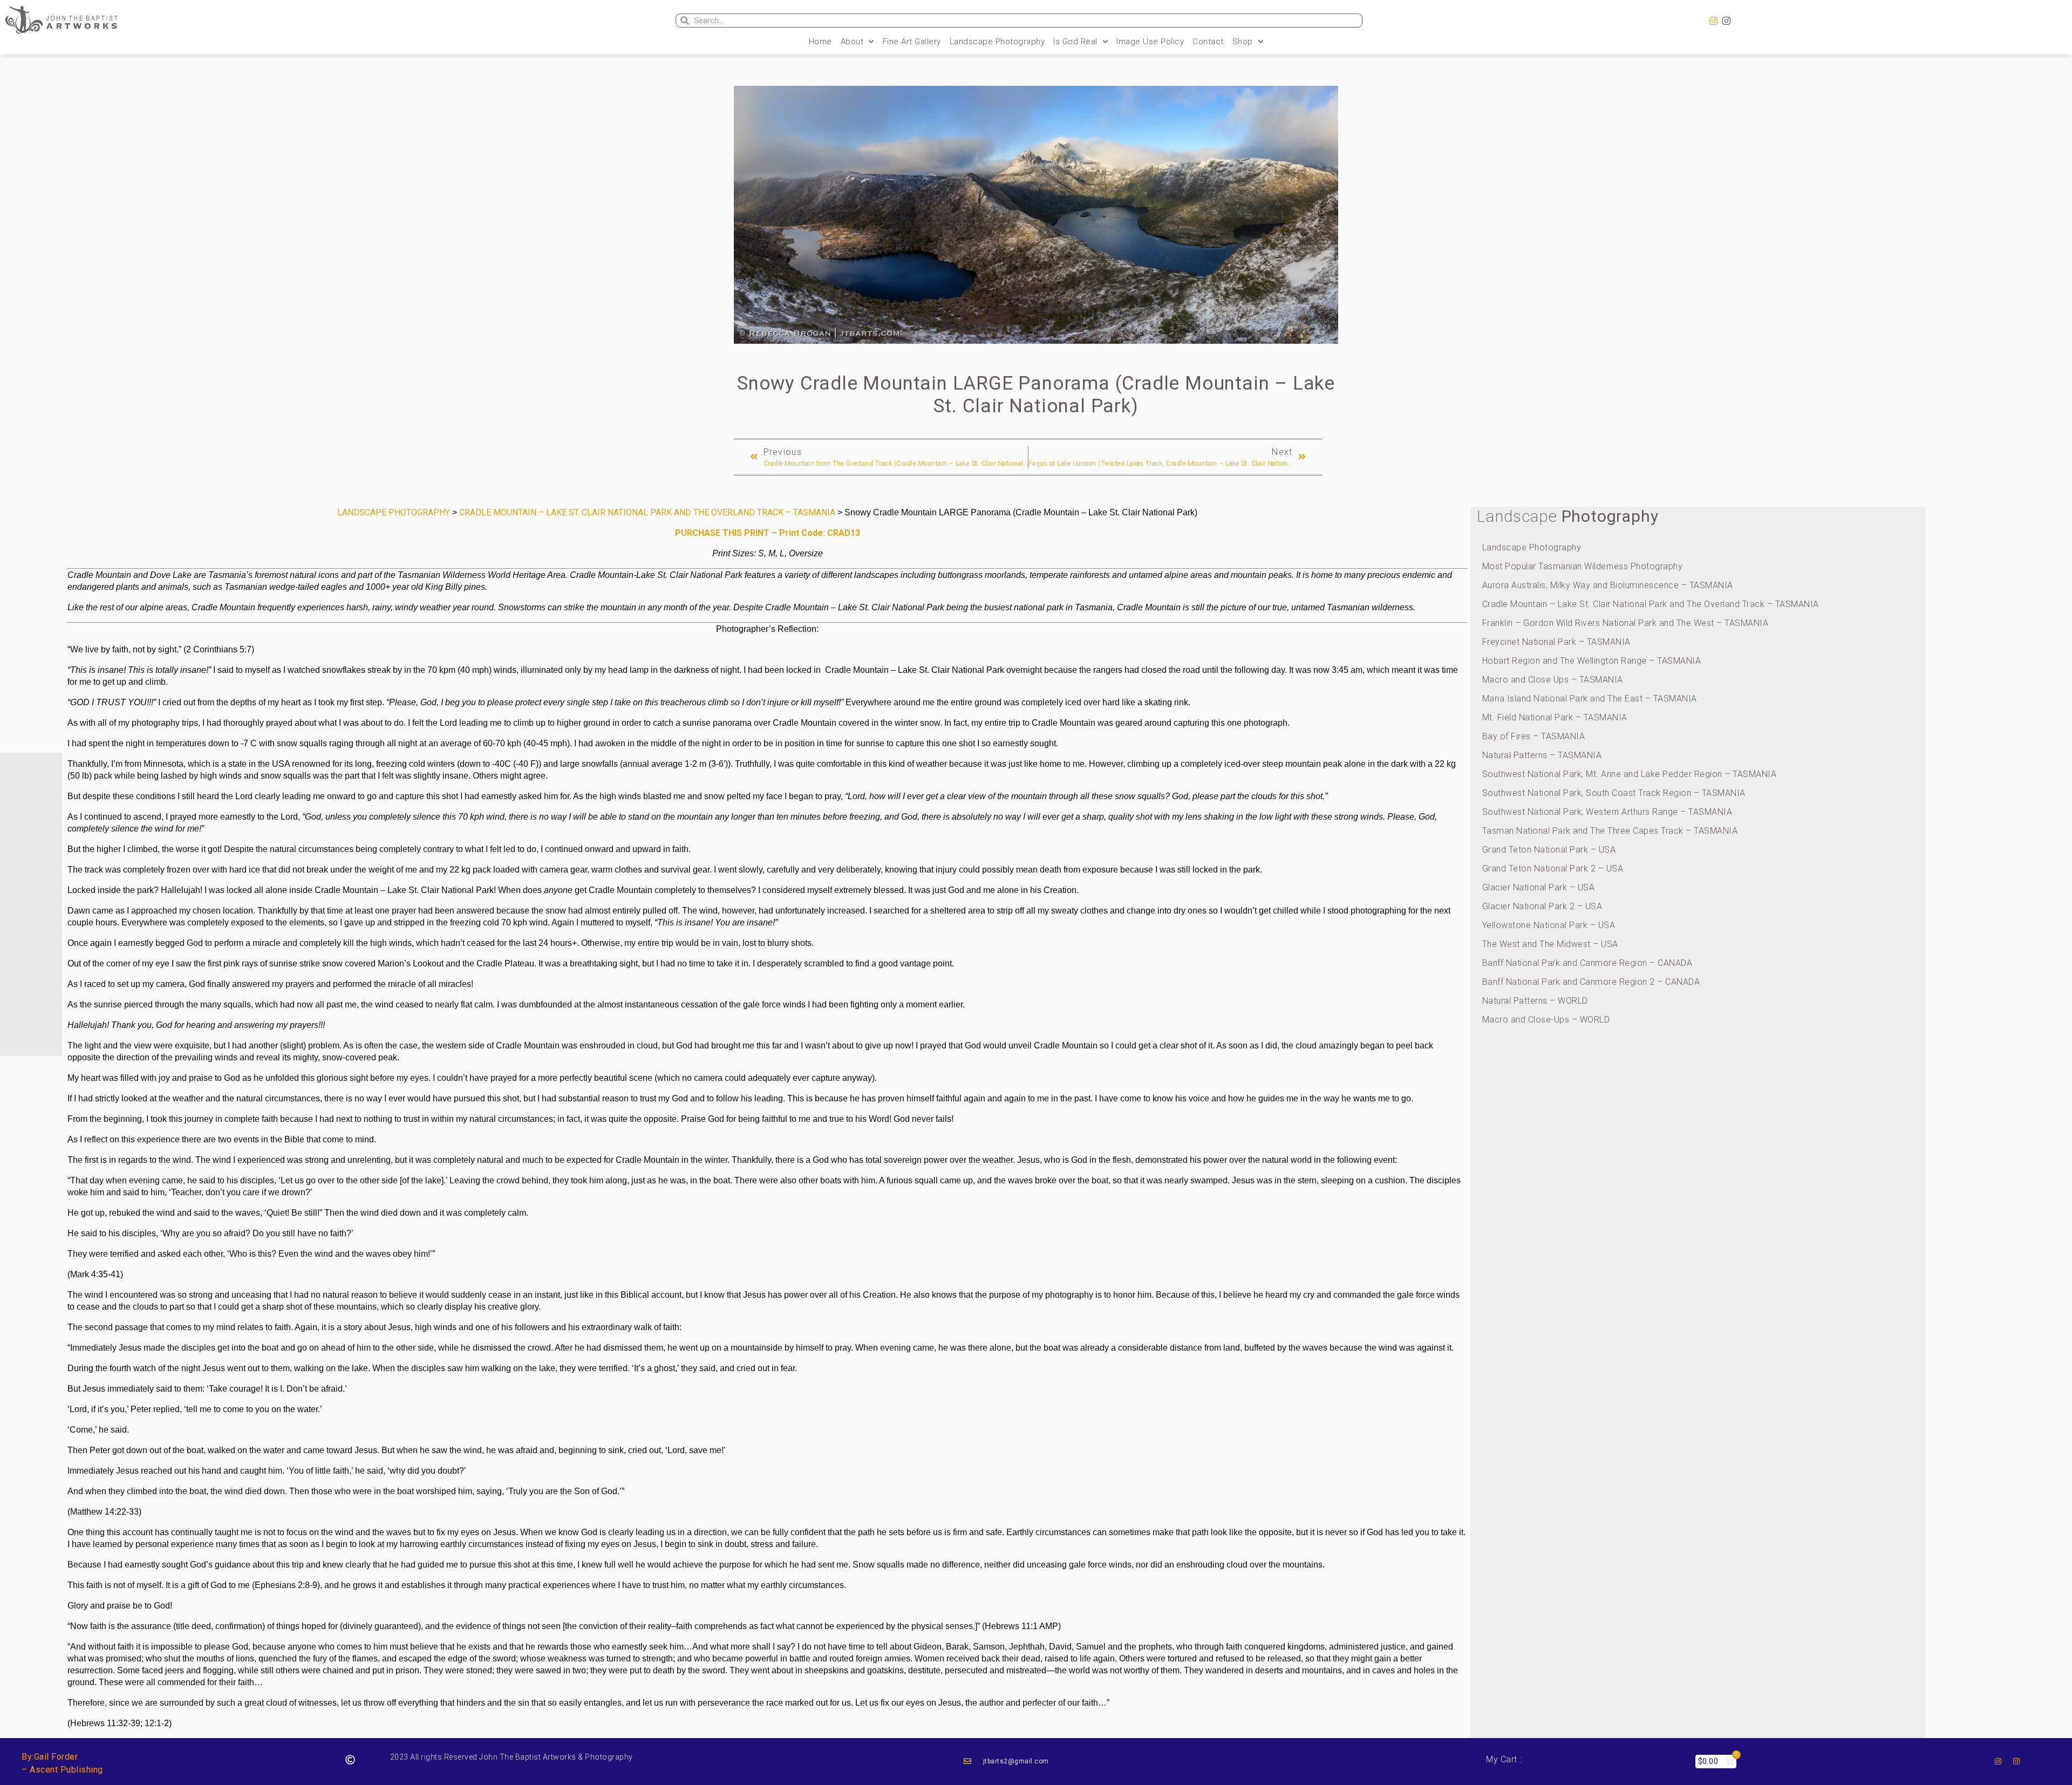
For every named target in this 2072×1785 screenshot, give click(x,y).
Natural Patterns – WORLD (1535, 1001)
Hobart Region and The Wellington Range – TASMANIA (1592, 661)
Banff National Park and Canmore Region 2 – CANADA (1591, 982)
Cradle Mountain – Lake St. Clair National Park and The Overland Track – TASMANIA (1651, 604)
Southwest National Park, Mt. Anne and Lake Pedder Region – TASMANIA (1630, 774)
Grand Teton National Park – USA (1549, 850)
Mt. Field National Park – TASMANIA (1555, 717)
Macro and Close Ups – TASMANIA (1553, 680)
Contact (1208, 42)
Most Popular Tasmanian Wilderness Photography (1583, 566)
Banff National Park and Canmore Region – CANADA (1587, 963)
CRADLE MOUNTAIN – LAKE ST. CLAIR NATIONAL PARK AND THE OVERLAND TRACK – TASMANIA (647, 512)
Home (820, 42)
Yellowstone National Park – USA (1549, 925)
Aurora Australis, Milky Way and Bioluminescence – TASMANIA (1608, 585)
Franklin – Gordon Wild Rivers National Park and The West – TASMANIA (1625, 623)
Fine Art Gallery (912, 42)
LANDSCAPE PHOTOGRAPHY (394, 512)
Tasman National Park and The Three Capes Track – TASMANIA (1610, 831)
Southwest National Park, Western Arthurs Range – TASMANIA (1607, 812)
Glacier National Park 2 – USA (1542, 906)
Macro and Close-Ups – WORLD (1546, 1020)
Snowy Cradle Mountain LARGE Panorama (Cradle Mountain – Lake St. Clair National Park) (1036, 395)
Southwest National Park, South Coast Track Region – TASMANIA (1614, 793)
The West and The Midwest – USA (1550, 944)
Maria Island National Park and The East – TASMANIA (1590, 699)
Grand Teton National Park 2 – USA (1553, 868)
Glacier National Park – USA (1539, 887)
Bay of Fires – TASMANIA (1534, 736)
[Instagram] (1714, 21)
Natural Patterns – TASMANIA (1542, 755)
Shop (1243, 42)
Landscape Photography (997, 42)
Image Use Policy (1150, 42)
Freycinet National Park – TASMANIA (1556, 642)
